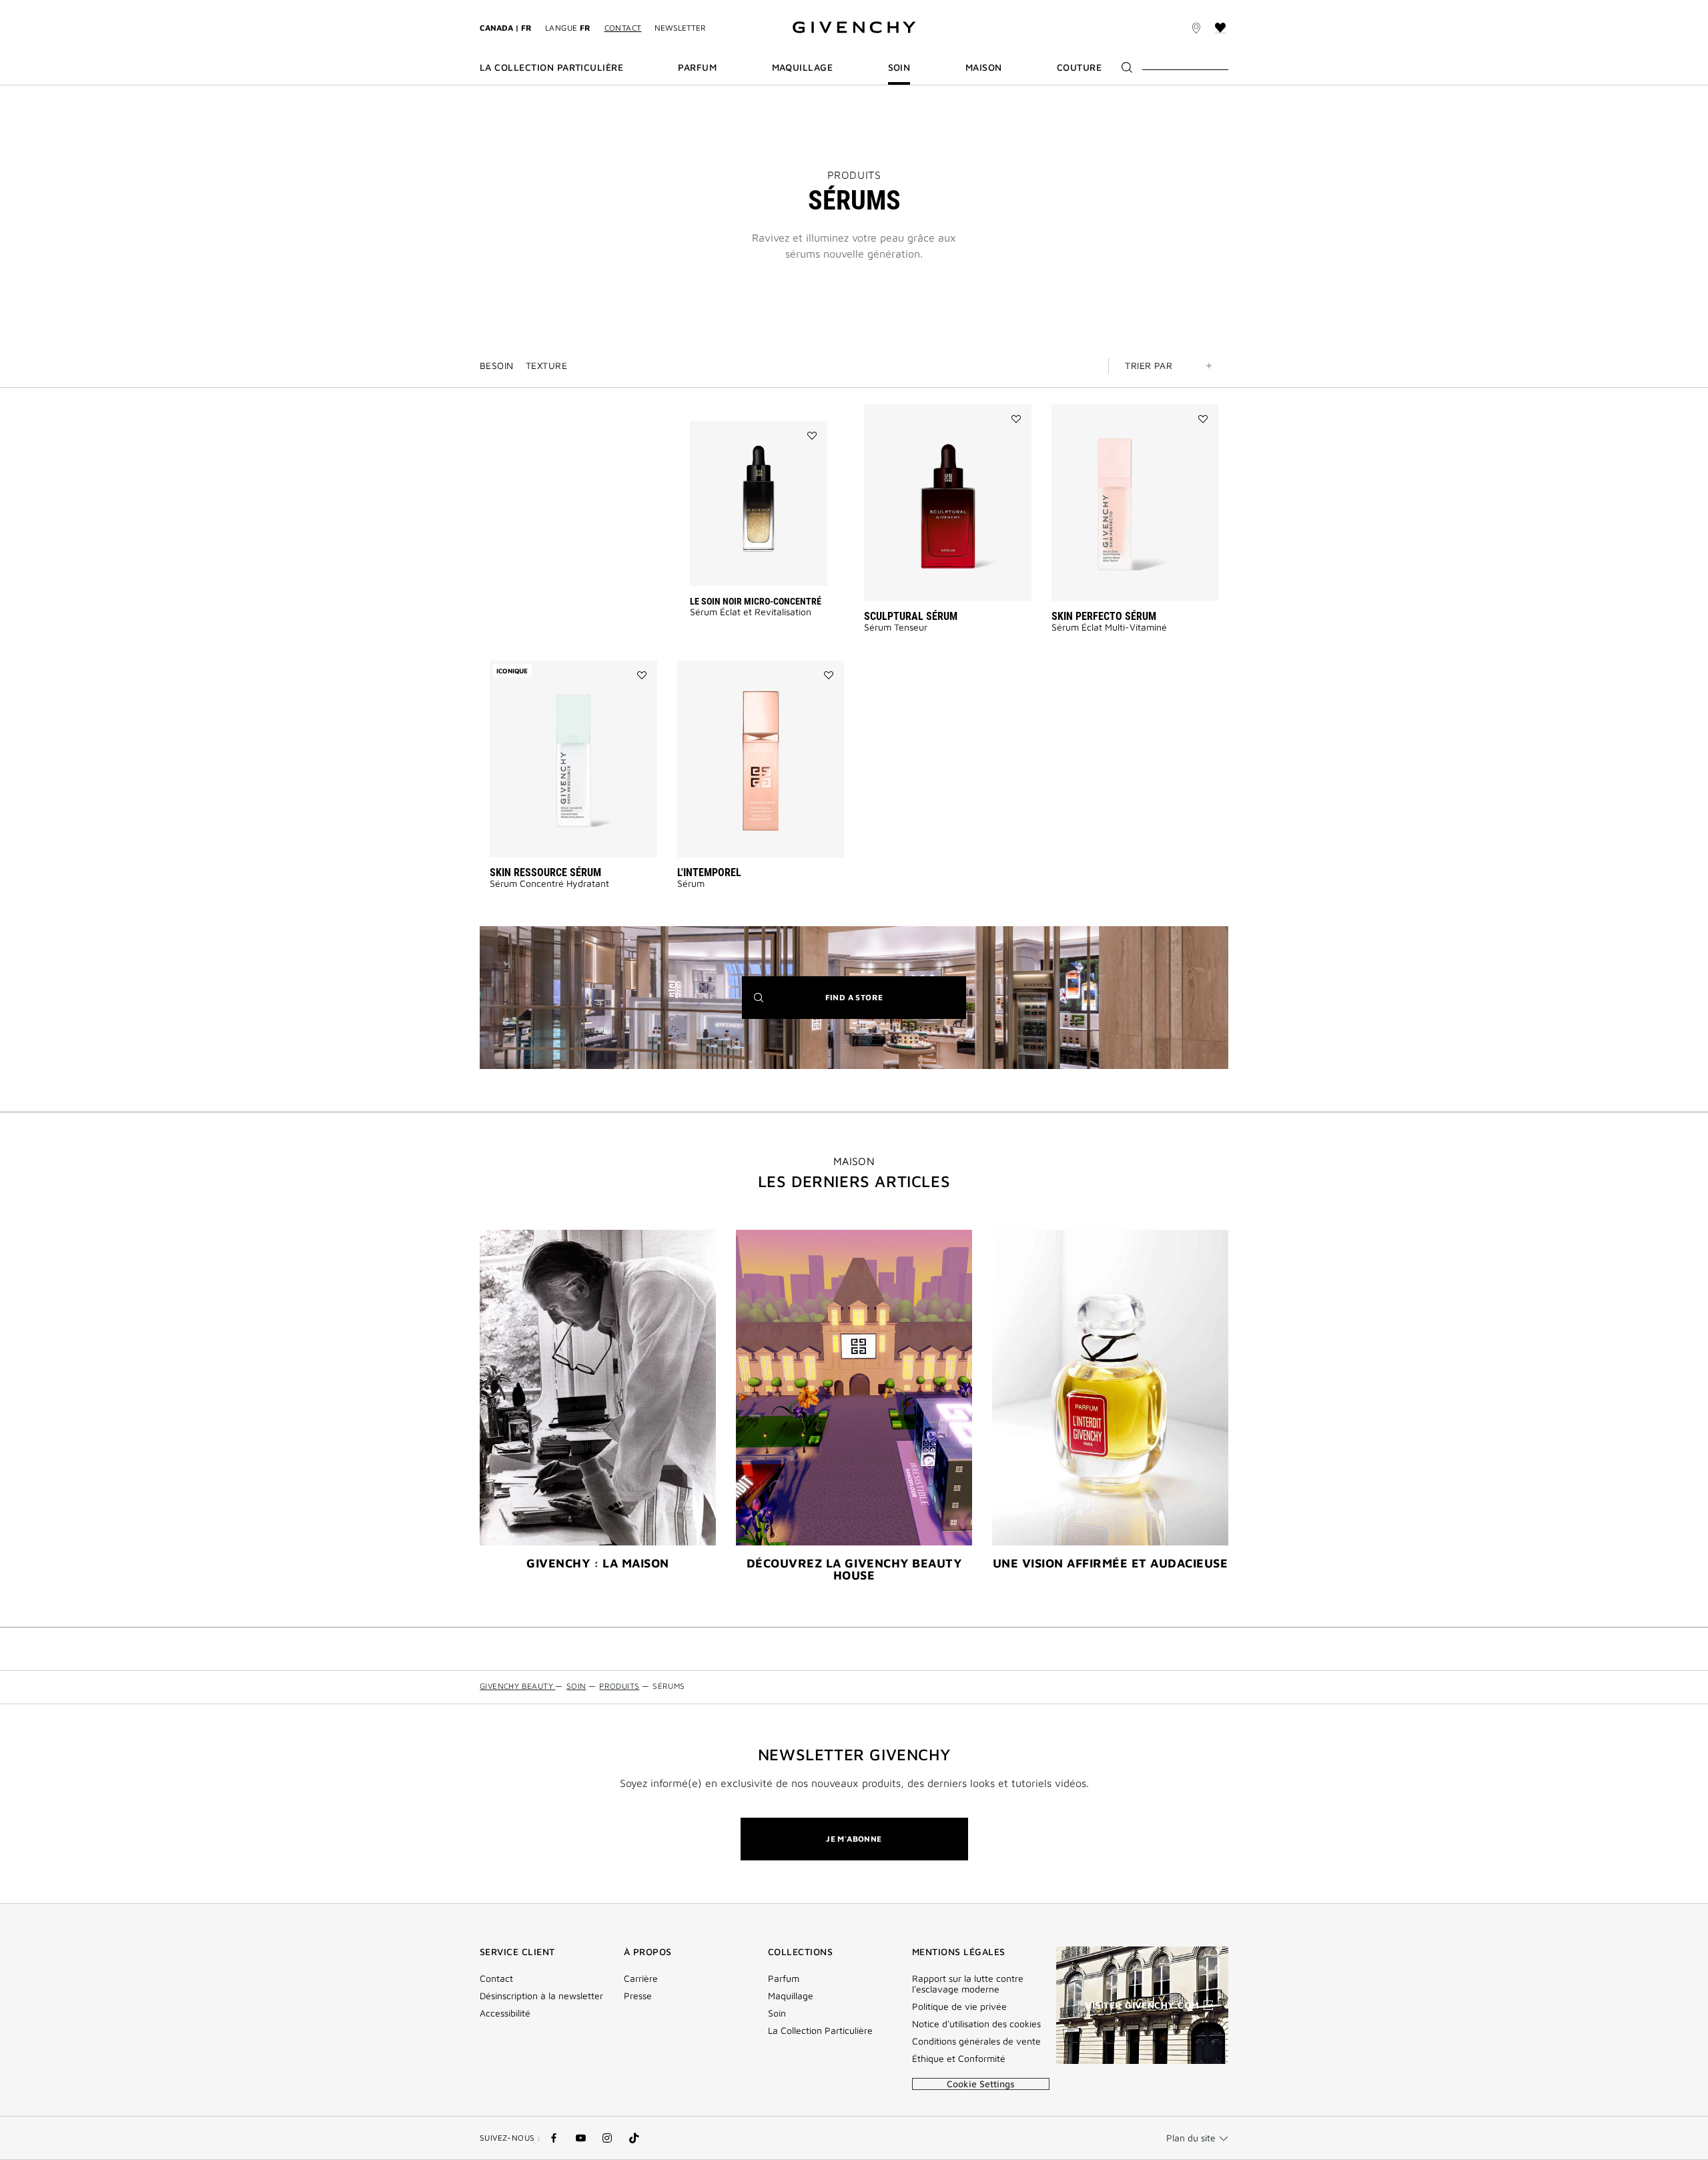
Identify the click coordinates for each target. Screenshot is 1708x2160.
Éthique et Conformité (959, 2059)
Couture (1079, 67)
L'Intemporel (709, 872)
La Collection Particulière (820, 2031)
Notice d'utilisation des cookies (976, 2024)
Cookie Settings (981, 2084)
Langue (568, 28)
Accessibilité (505, 2013)
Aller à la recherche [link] (677, 8)
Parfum (784, 1978)
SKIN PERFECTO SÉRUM (1104, 616)
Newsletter (680, 28)
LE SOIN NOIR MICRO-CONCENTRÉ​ (756, 601)
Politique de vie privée (959, 2007)
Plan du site (1191, 2138)
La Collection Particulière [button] (551, 67)
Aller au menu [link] (509, 8)
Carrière (641, 1978)
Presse (638, 1996)
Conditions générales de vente (976, 2041)
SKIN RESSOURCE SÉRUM (545, 872)
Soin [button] (899, 67)
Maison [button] (984, 67)
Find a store (875, 1005)
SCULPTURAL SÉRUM (911, 616)
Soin (777, 2013)
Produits (854, 175)
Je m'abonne (854, 1839)
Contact (623, 28)
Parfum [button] (697, 67)
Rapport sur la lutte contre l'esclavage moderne (968, 1984)
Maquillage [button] (803, 67)
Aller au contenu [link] (586, 8)
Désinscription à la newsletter (541, 1996)
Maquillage (791, 1996)
